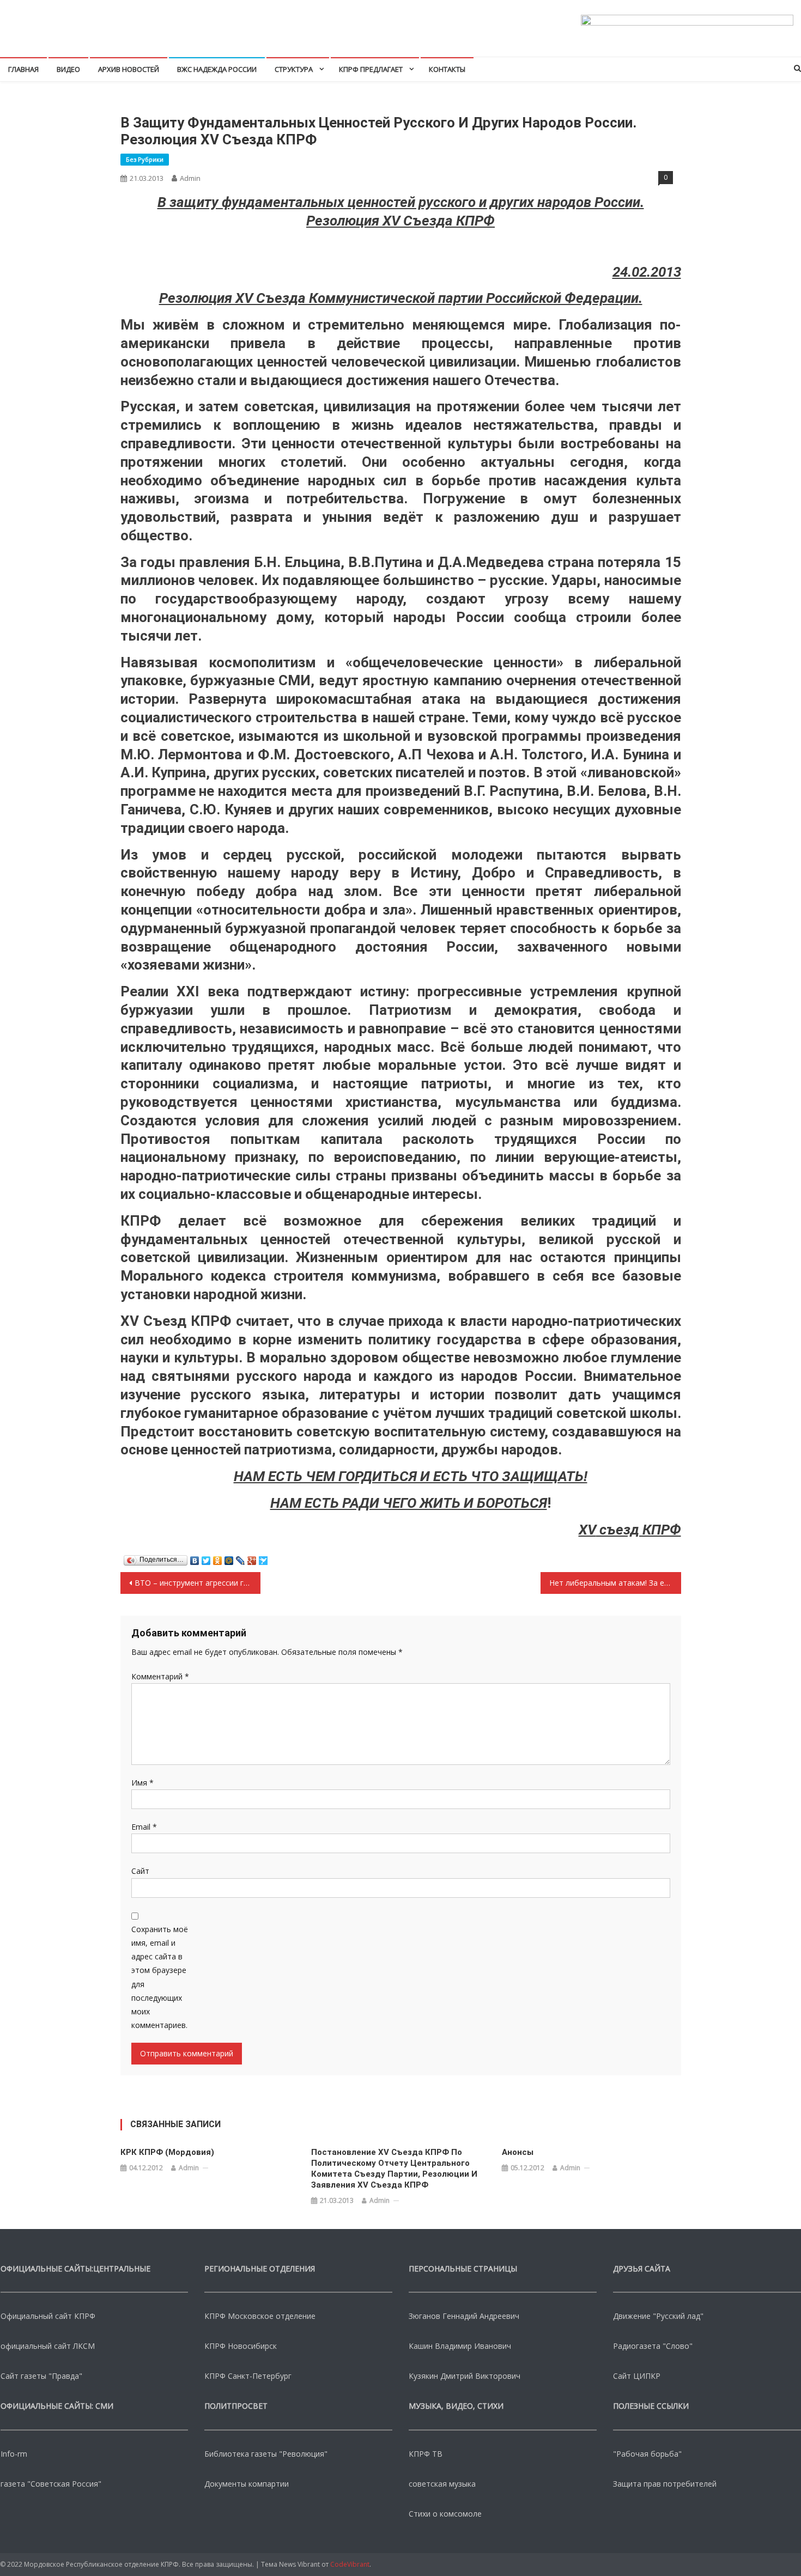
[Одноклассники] (218, 1558)
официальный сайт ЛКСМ (48, 2346)
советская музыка (442, 2484)
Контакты (447, 69)
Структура (294, 69)
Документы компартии (247, 2484)
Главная (23, 69)
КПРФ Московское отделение (260, 2316)
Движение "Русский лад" (658, 2316)
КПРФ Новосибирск (241, 2346)
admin (190, 178)
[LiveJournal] (241, 1558)
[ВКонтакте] (195, 1558)
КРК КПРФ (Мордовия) (167, 2152)
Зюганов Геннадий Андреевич (464, 2316)
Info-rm (14, 2454)
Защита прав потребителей (665, 2484)
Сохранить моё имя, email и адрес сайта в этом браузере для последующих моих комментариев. (160, 1977)
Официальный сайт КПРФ (48, 2316)
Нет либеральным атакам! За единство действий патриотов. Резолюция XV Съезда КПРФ (615, 1583)
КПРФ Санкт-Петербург (248, 2376)
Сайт (140, 1871)
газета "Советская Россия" (51, 2484)
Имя (142, 1783)
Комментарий (160, 1676)
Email (144, 1827)
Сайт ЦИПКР (637, 2376)
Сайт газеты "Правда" (41, 2376)
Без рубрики (145, 159)
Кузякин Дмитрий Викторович (465, 2376)
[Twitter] (206, 1558)
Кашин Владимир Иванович (460, 2346)
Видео (68, 69)
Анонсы (518, 2152)
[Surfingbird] (263, 1558)
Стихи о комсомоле (445, 2514)
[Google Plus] (252, 1558)
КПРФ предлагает (371, 69)
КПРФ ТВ (426, 2454)
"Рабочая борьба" (647, 2454)
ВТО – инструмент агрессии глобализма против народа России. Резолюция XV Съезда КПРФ (198, 1583)
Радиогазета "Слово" (653, 2346)
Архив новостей (129, 69)
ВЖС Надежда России (217, 69)
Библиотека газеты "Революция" (266, 2454)
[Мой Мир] (229, 1558)
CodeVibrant (350, 2564)
